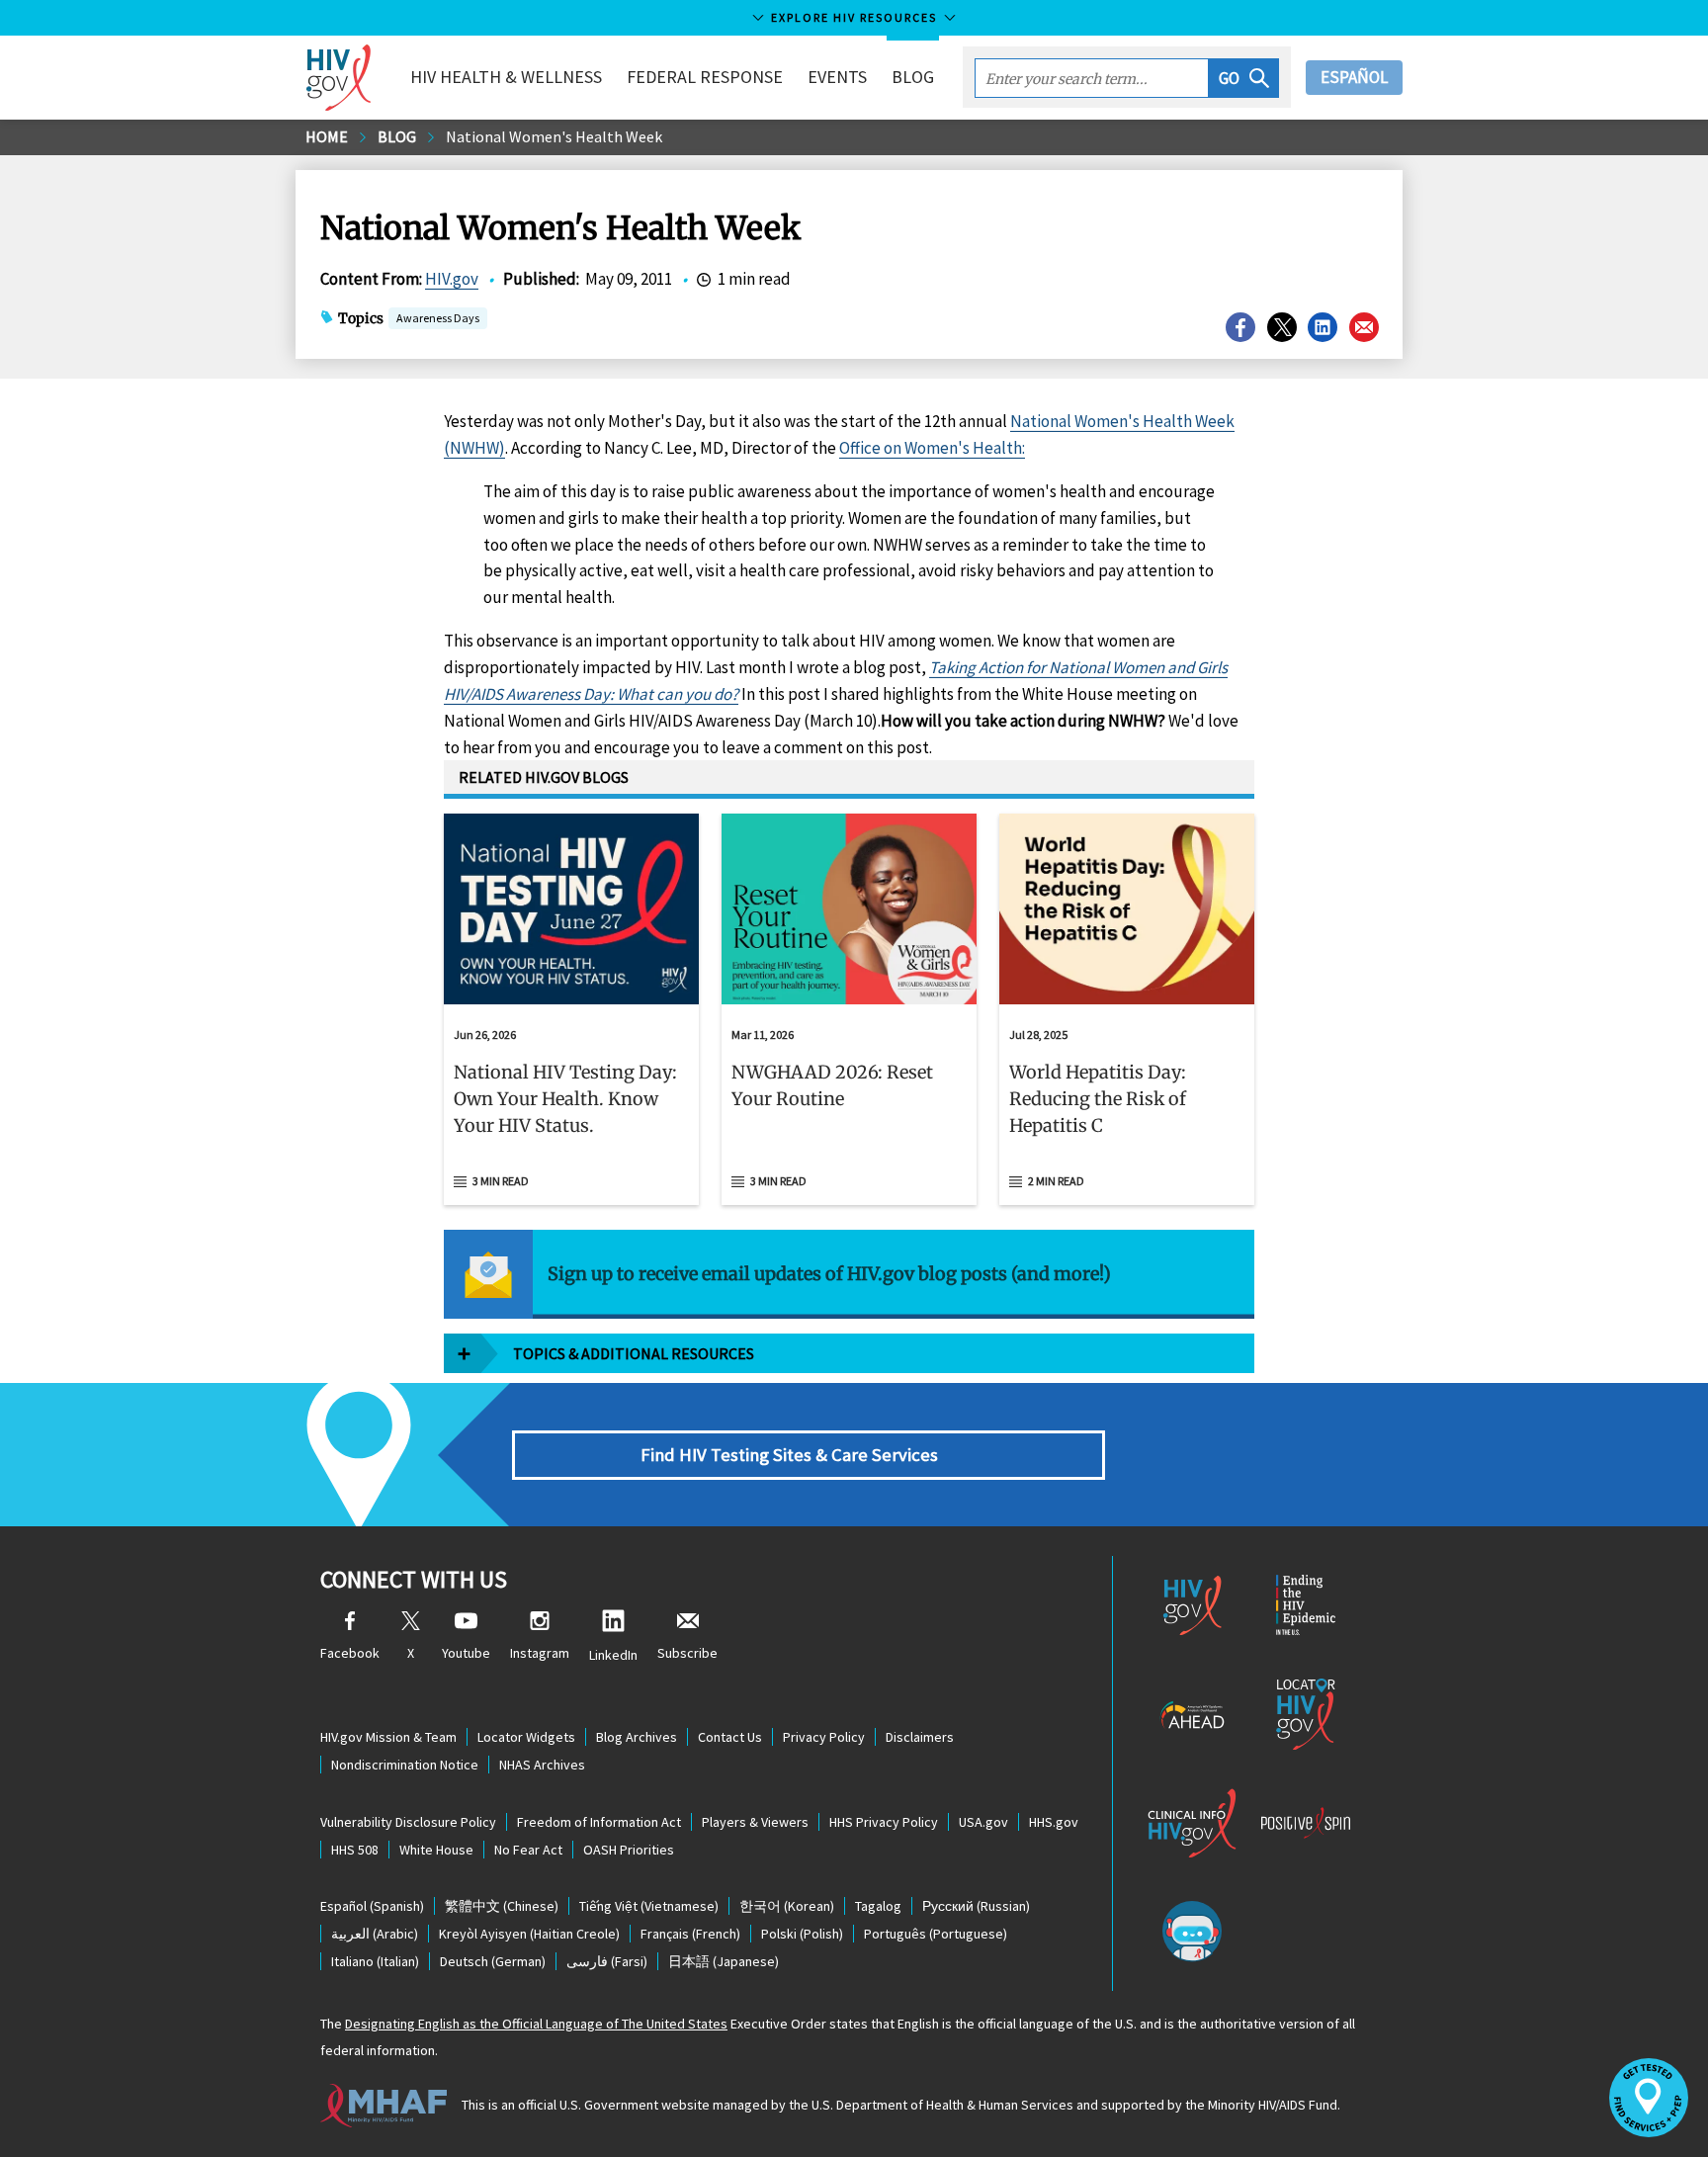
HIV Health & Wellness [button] (506, 77)
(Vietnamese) (649, 1906)
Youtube (466, 1653)
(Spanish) (372, 1906)
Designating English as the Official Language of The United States (536, 2024)
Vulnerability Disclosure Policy (408, 1822)
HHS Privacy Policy (884, 1822)
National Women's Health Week (554, 136)
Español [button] (1354, 77)
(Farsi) (607, 1961)
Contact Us (730, 1737)
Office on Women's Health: (932, 448)
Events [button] (837, 77)
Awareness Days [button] (438, 318)
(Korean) (787, 1906)
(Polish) (802, 1934)
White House (436, 1850)
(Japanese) (724, 1961)
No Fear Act (528, 1850)
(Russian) (976, 1906)
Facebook (350, 1653)
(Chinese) (502, 1906)
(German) (493, 1961)
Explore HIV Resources (854, 17)
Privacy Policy (824, 1737)
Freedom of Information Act (599, 1822)
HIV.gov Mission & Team (388, 1737)
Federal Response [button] (705, 77)
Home (327, 136)
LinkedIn (613, 1655)
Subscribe (687, 1653)
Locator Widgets (526, 1737)
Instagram (540, 1653)
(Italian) (375, 1961)
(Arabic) (375, 1934)
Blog (913, 77)
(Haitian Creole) (529, 1934)
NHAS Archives (542, 1765)
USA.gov (983, 1822)
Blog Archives (637, 1737)
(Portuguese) (936, 1934)
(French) (690, 1934)
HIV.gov (452, 279)
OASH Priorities (629, 1850)
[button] (1244, 78)
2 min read (1056, 1181)
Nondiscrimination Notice (405, 1765)
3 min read (501, 1181)
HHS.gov (1054, 1822)
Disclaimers (920, 1737)
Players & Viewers (755, 1822)
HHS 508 (355, 1850)
